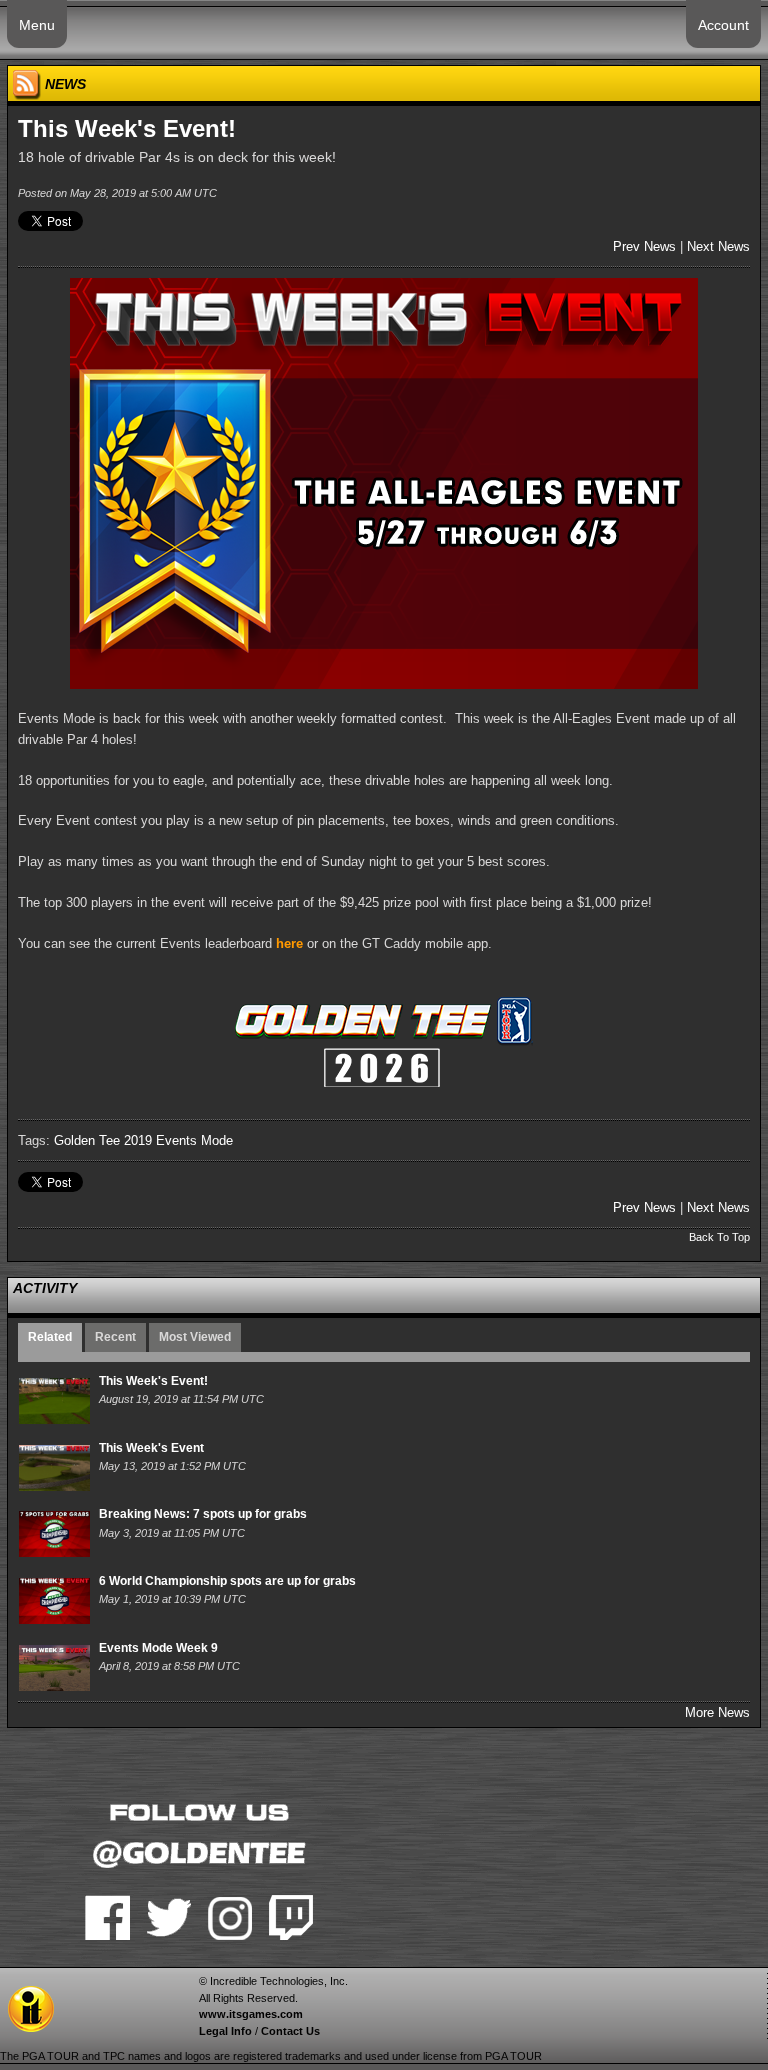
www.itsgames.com (251, 2014)
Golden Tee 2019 (103, 1140)
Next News (718, 246)
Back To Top (719, 1237)
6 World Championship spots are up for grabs (227, 1581)
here (289, 943)
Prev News (644, 246)
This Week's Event (151, 1448)
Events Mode (194, 1140)
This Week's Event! (153, 1381)
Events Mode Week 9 (158, 1648)
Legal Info (225, 2031)
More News (717, 1712)
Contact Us (290, 2031)
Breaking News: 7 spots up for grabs (203, 1514)
